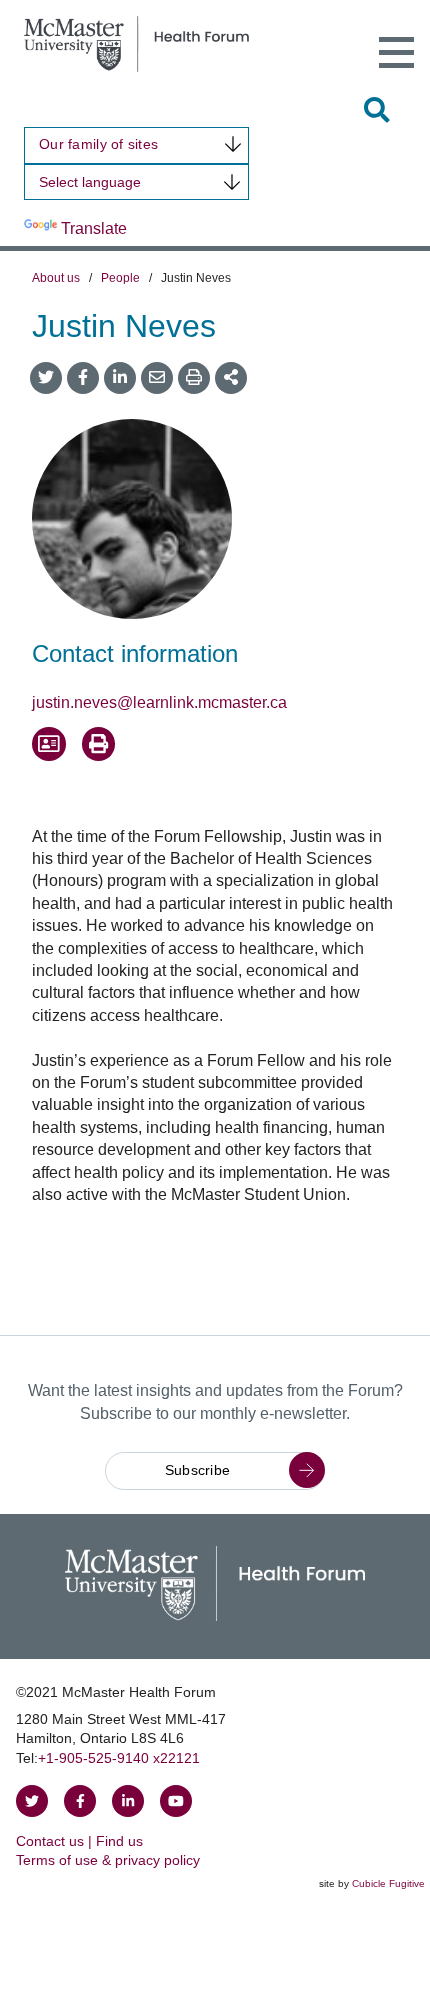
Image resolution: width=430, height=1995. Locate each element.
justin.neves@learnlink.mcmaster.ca (159, 702)
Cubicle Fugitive (388, 1883)
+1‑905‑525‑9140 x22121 (119, 1758)
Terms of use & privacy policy (108, 1860)
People (120, 278)
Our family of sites (98, 144)
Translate (94, 228)
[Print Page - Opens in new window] (99, 744)
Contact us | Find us (79, 1841)
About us (56, 278)
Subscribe (198, 1470)
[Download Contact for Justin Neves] (49, 744)
